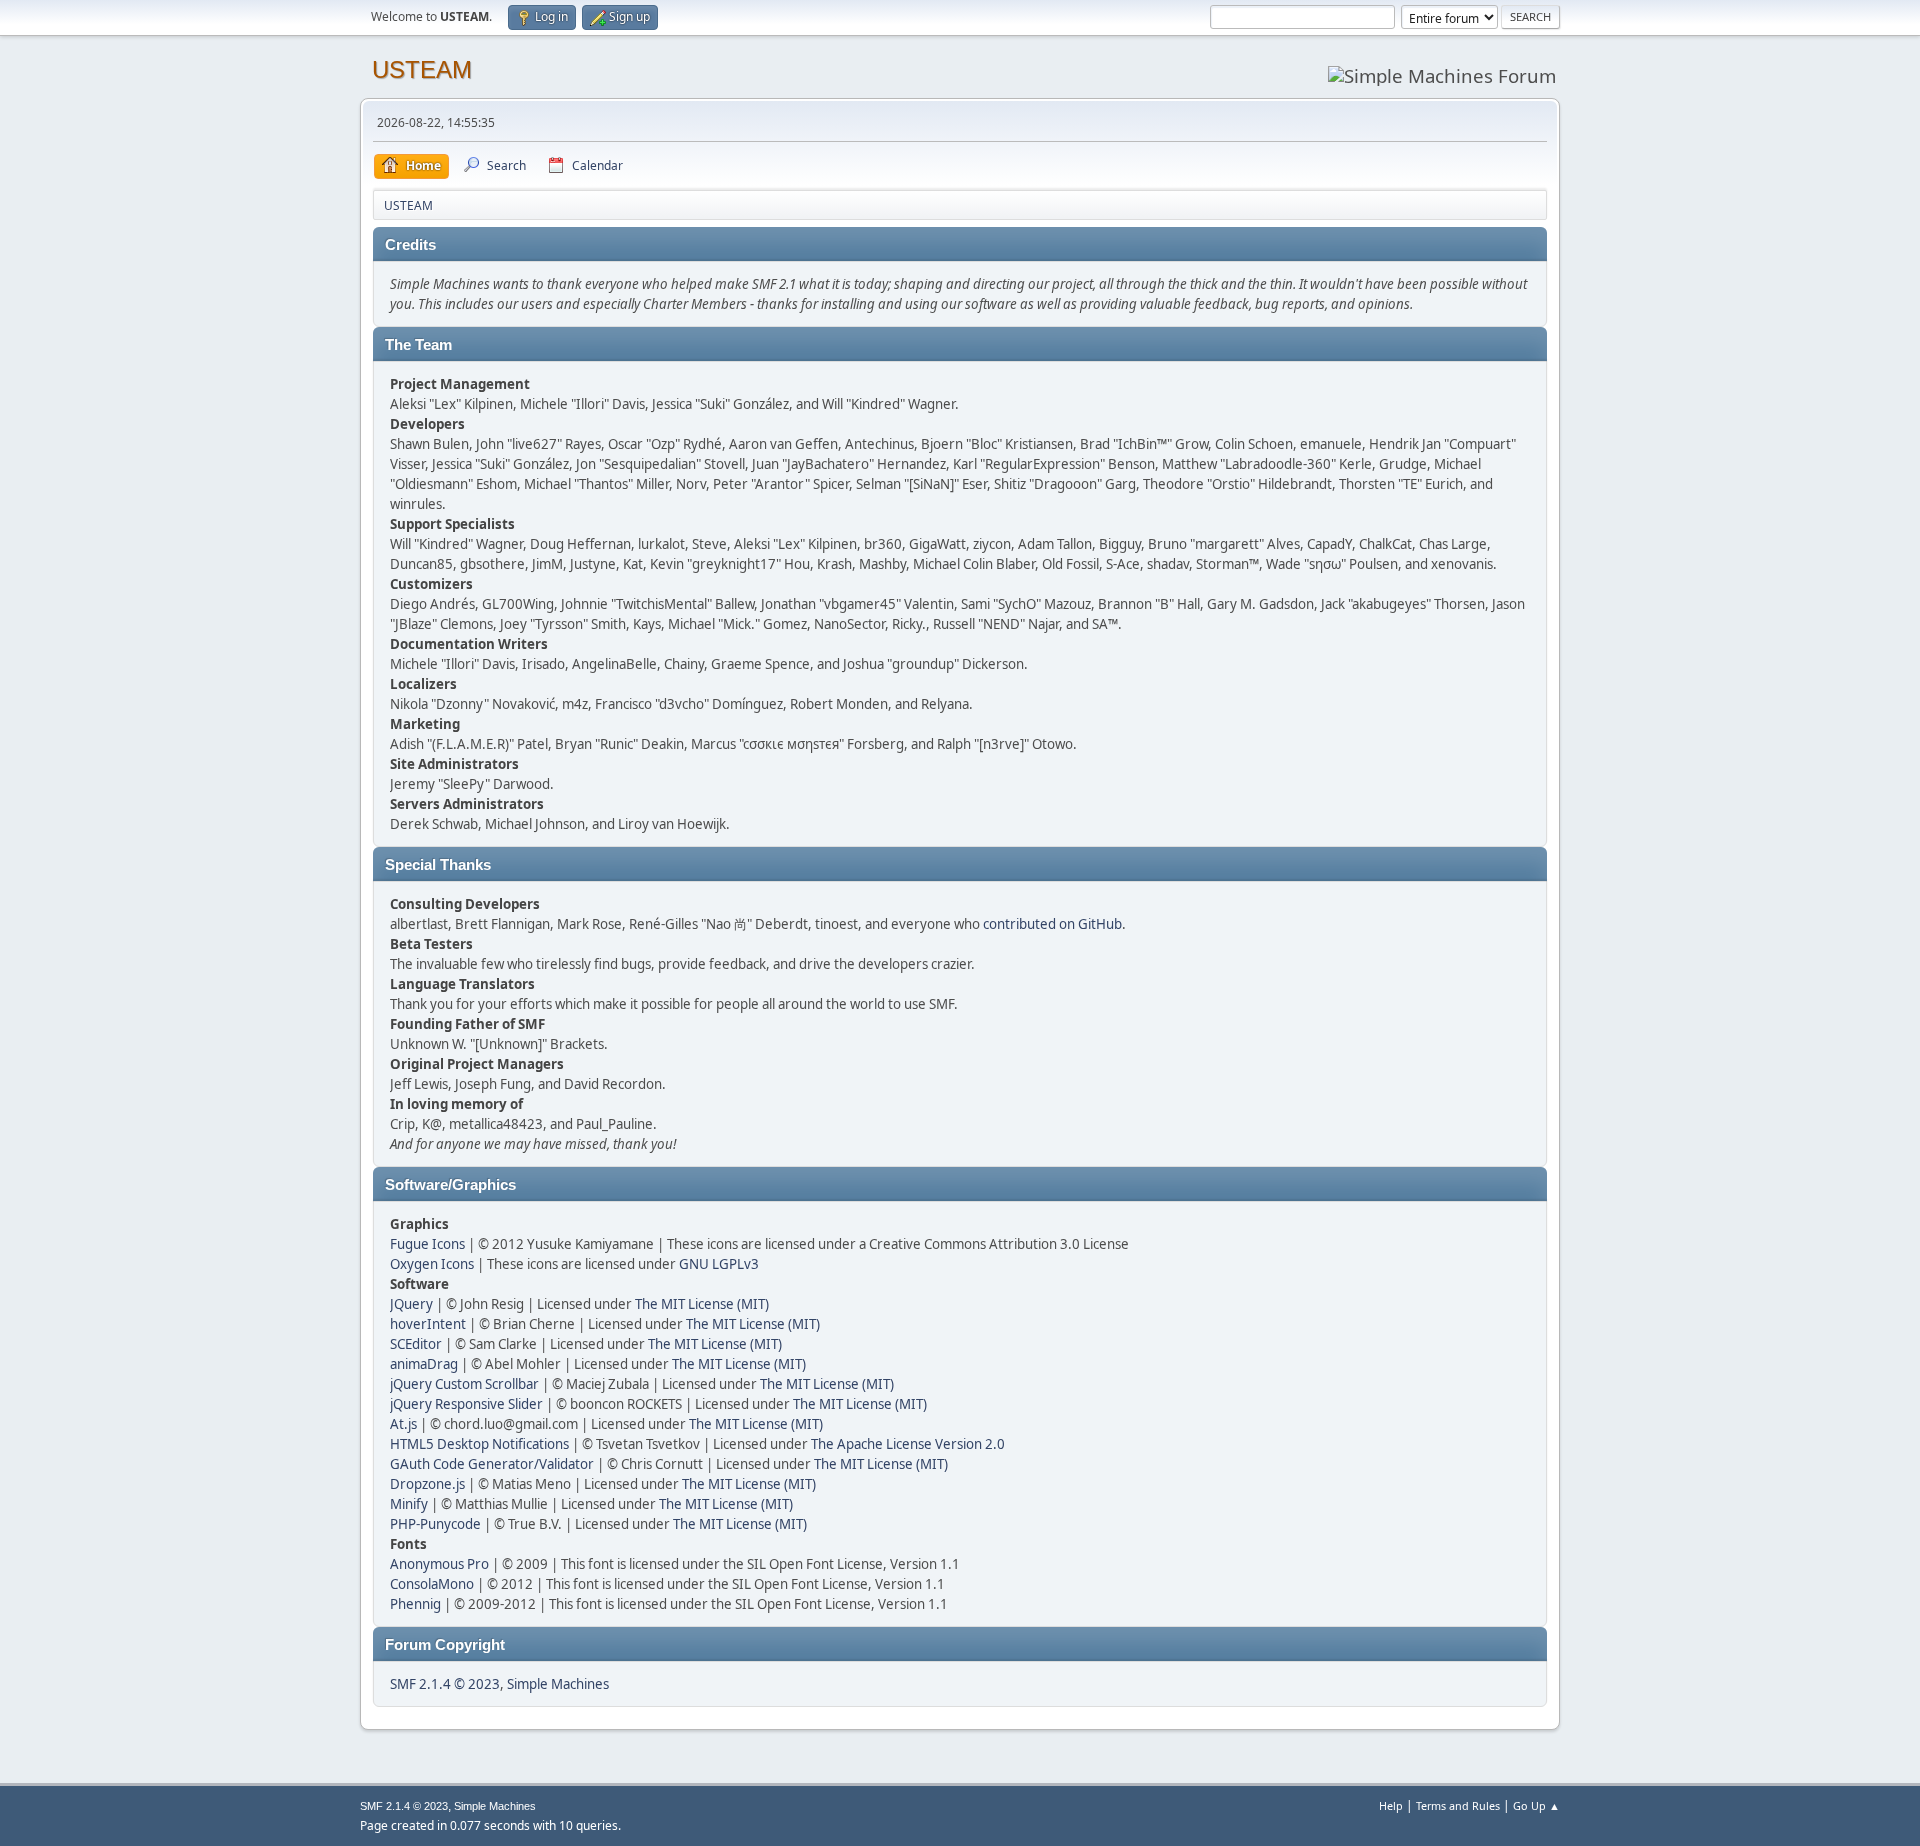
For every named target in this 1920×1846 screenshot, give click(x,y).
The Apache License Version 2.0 (908, 1444)
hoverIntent (428, 1324)
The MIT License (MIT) (702, 1304)
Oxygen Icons (432, 1264)
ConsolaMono (432, 1584)
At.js (403, 1424)
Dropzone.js (427, 1484)
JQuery (411, 1304)
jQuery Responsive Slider (466, 1404)
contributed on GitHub (1052, 924)
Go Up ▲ (1536, 1805)
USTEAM (422, 69)
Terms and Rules (1458, 1805)
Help (1391, 1805)
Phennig (415, 1604)
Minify (409, 1504)
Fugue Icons (427, 1244)
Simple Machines (558, 1684)
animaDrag (424, 1364)
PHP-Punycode (435, 1524)
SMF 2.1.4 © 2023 (445, 1684)
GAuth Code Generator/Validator (492, 1464)
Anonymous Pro (439, 1564)
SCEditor (416, 1344)
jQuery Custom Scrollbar (464, 1384)
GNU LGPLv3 (719, 1264)
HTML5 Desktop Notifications (479, 1444)
